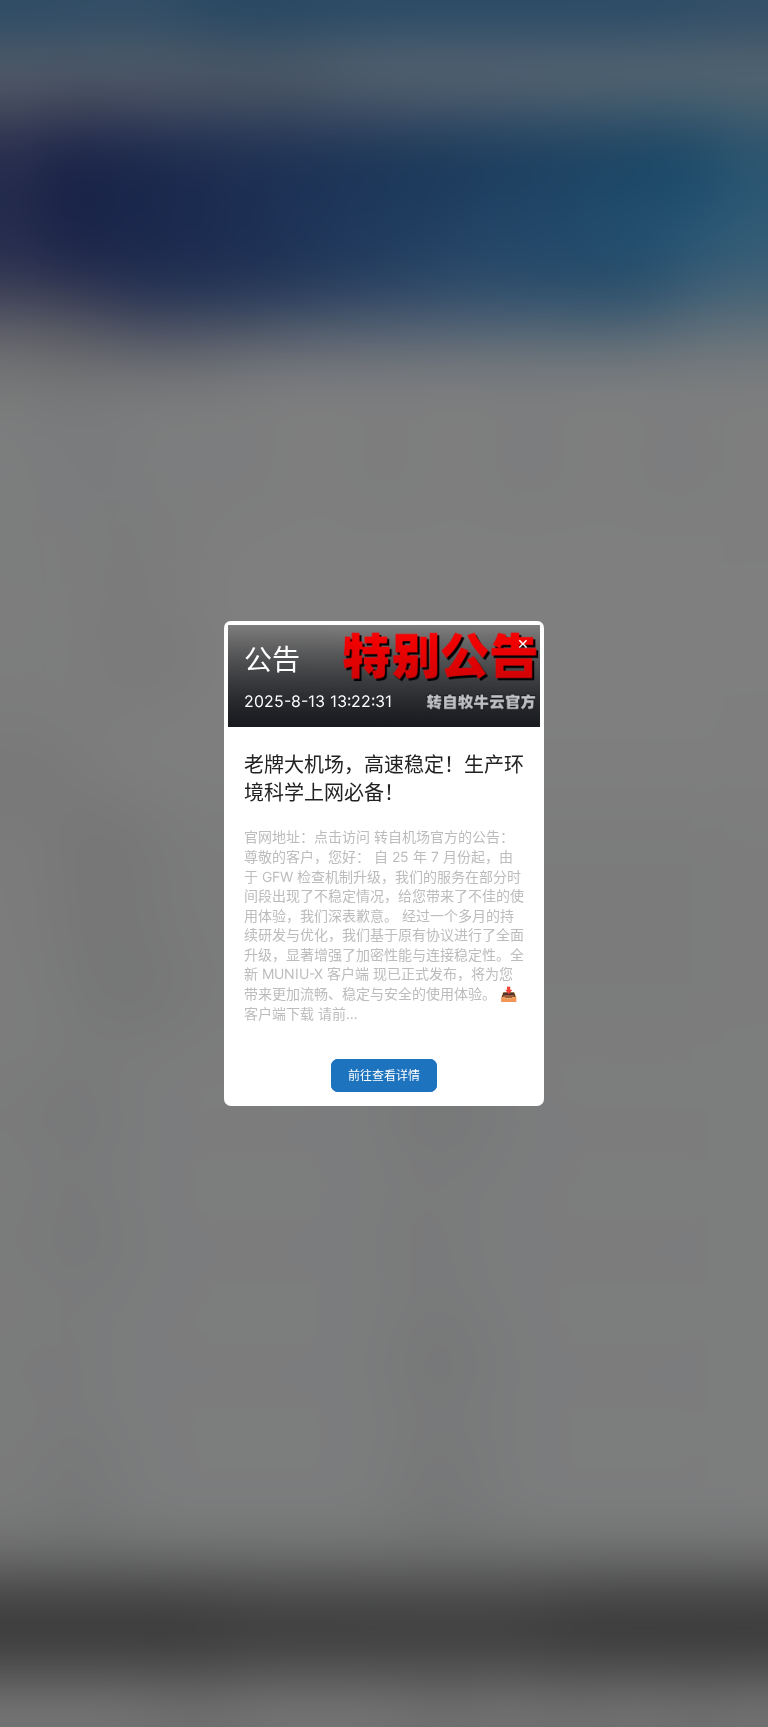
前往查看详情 (384, 1075)
